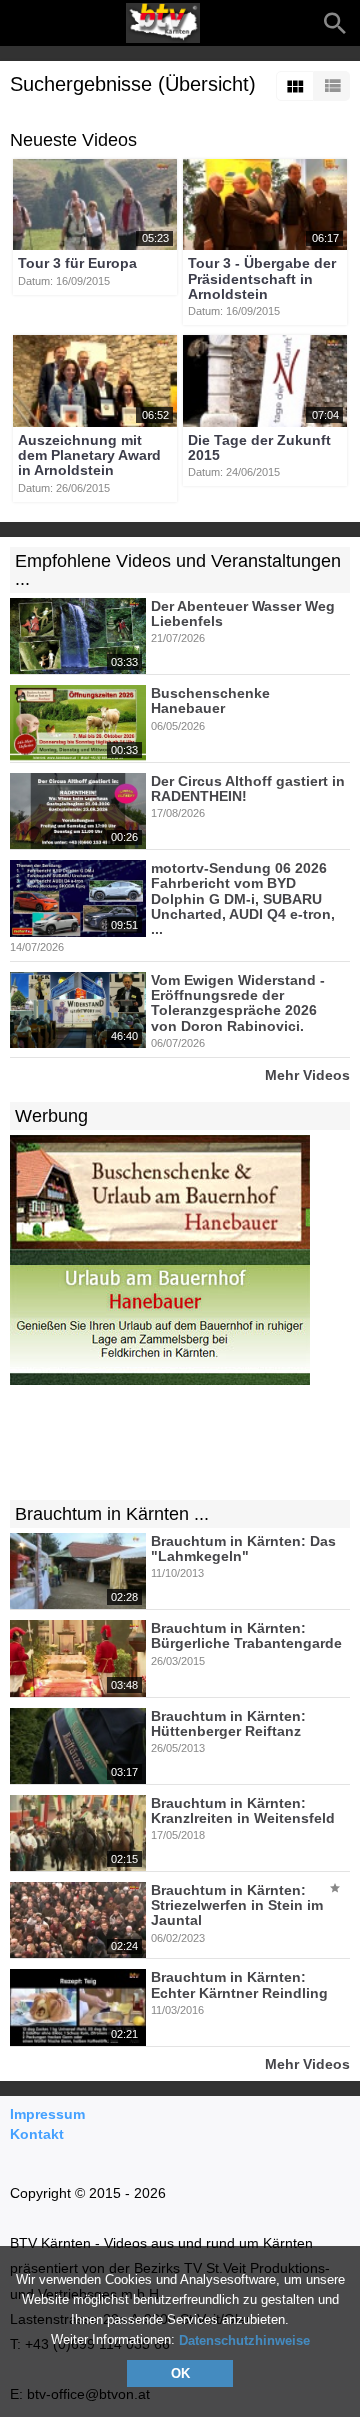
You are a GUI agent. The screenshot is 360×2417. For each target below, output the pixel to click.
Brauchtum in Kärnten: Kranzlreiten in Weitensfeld (243, 1810)
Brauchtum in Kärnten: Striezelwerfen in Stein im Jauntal (237, 1905)
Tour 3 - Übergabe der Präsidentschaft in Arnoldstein (262, 279)
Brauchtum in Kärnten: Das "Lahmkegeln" (243, 1548)
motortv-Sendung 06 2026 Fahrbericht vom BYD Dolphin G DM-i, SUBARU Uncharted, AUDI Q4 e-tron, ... (243, 898)
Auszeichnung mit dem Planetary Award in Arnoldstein (89, 455)
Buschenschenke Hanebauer (210, 700)
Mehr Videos (307, 1074)
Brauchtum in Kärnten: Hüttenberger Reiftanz (228, 1723)
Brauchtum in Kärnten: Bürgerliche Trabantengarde (246, 1635)
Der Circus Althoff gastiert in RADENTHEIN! (248, 788)
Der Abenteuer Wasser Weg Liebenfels (243, 613)
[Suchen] (335, 23)
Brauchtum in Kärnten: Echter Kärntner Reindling (239, 1985)
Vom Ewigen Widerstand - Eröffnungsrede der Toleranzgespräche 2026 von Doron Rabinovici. (238, 1003)
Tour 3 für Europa (77, 264)
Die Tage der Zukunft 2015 (259, 447)
